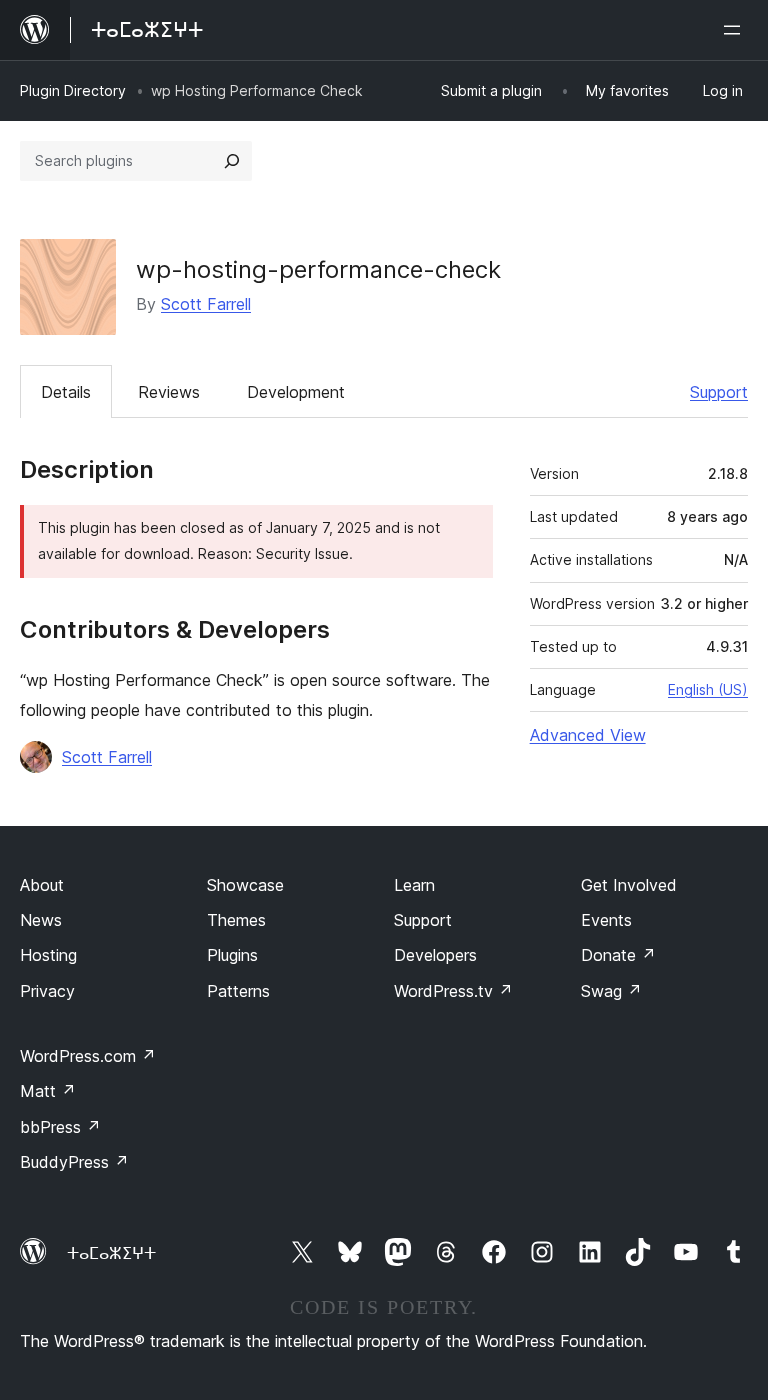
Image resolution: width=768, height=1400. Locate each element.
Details (66, 392)
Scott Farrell (206, 304)
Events (606, 920)
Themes (236, 920)
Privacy (47, 991)
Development (296, 392)
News (41, 920)
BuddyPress (74, 1162)
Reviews (169, 392)
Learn (414, 885)
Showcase (245, 885)
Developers (435, 955)
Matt (48, 1091)
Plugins (232, 955)
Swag (611, 991)
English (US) (708, 689)
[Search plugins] (232, 161)
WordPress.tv (453, 991)
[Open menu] (736, 30)
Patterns (238, 991)
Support (719, 392)
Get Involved (629, 885)
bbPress (60, 1127)
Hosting (48, 955)
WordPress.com (88, 1056)
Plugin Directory (73, 90)
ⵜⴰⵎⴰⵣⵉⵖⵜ (111, 1253)
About (42, 885)
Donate (618, 955)
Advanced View (588, 735)
